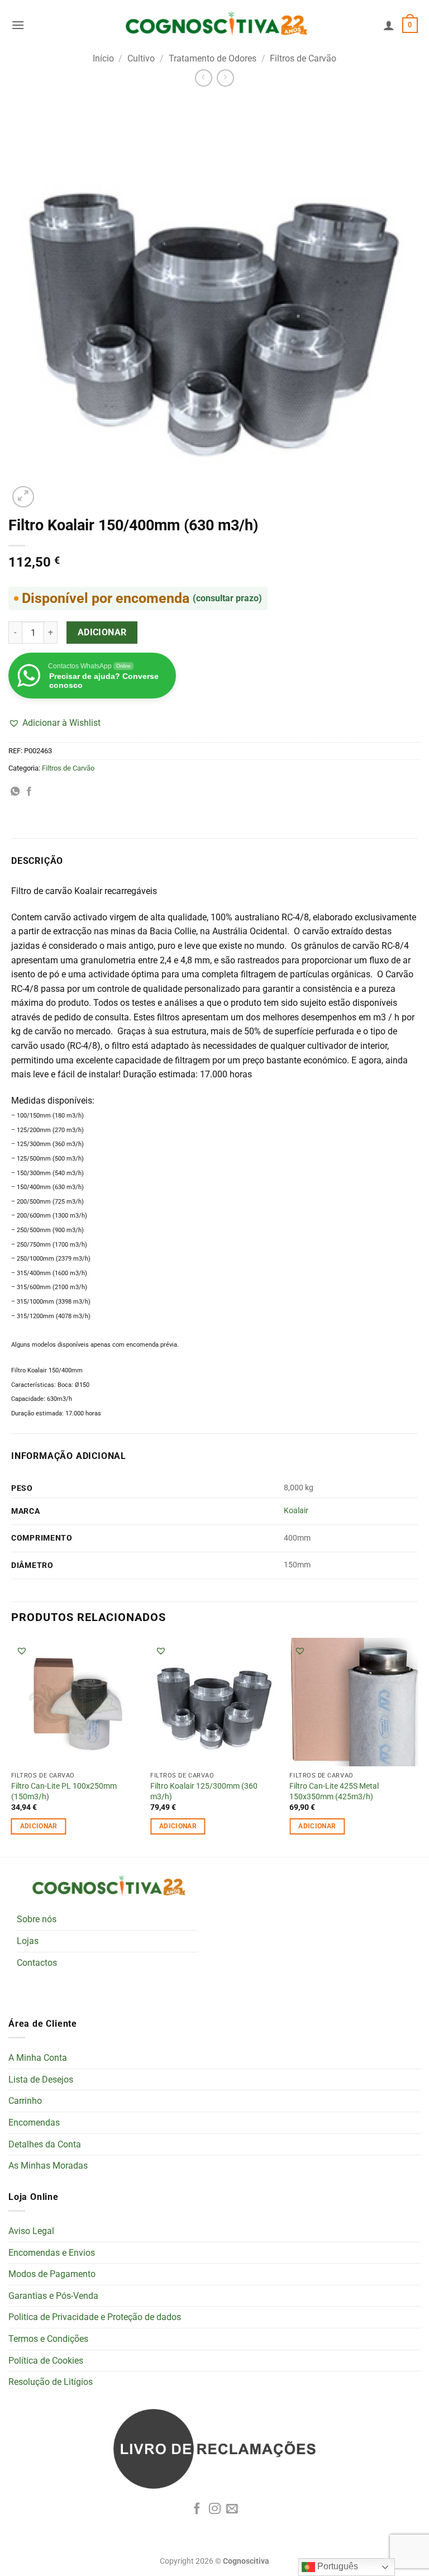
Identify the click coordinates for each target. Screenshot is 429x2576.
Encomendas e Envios (52, 2253)
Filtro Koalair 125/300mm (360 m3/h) (204, 1791)
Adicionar (102, 633)
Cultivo (141, 58)
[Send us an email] (232, 2509)
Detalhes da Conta (45, 2144)
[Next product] (204, 78)
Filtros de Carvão (303, 58)
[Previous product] (225, 78)
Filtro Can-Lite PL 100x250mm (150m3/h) (64, 1791)
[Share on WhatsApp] (15, 792)
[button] (18, 25)
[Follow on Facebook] (197, 2509)
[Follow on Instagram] (215, 2509)
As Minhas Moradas (48, 2166)
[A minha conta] (389, 25)
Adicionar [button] (39, 1826)
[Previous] (12, 1746)
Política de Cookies (46, 2361)
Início (103, 58)
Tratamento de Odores (213, 58)
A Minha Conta (38, 2058)
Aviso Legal (31, 2231)
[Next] (417, 1746)
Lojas (28, 1941)
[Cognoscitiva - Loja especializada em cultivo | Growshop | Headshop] (214, 25)
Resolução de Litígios (51, 2382)
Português (337, 2566)
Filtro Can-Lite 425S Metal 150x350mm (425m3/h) (334, 1791)
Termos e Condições (48, 2339)
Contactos (37, 1963)
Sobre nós (37, 1919)
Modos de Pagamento (52, 2274)
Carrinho (25, 2101)
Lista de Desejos (41, 2080)
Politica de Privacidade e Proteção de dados (95, 2317)
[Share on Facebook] (29, 792)
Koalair (296, 1511)
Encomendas (34, 2123)
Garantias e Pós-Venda (53, 2296)
